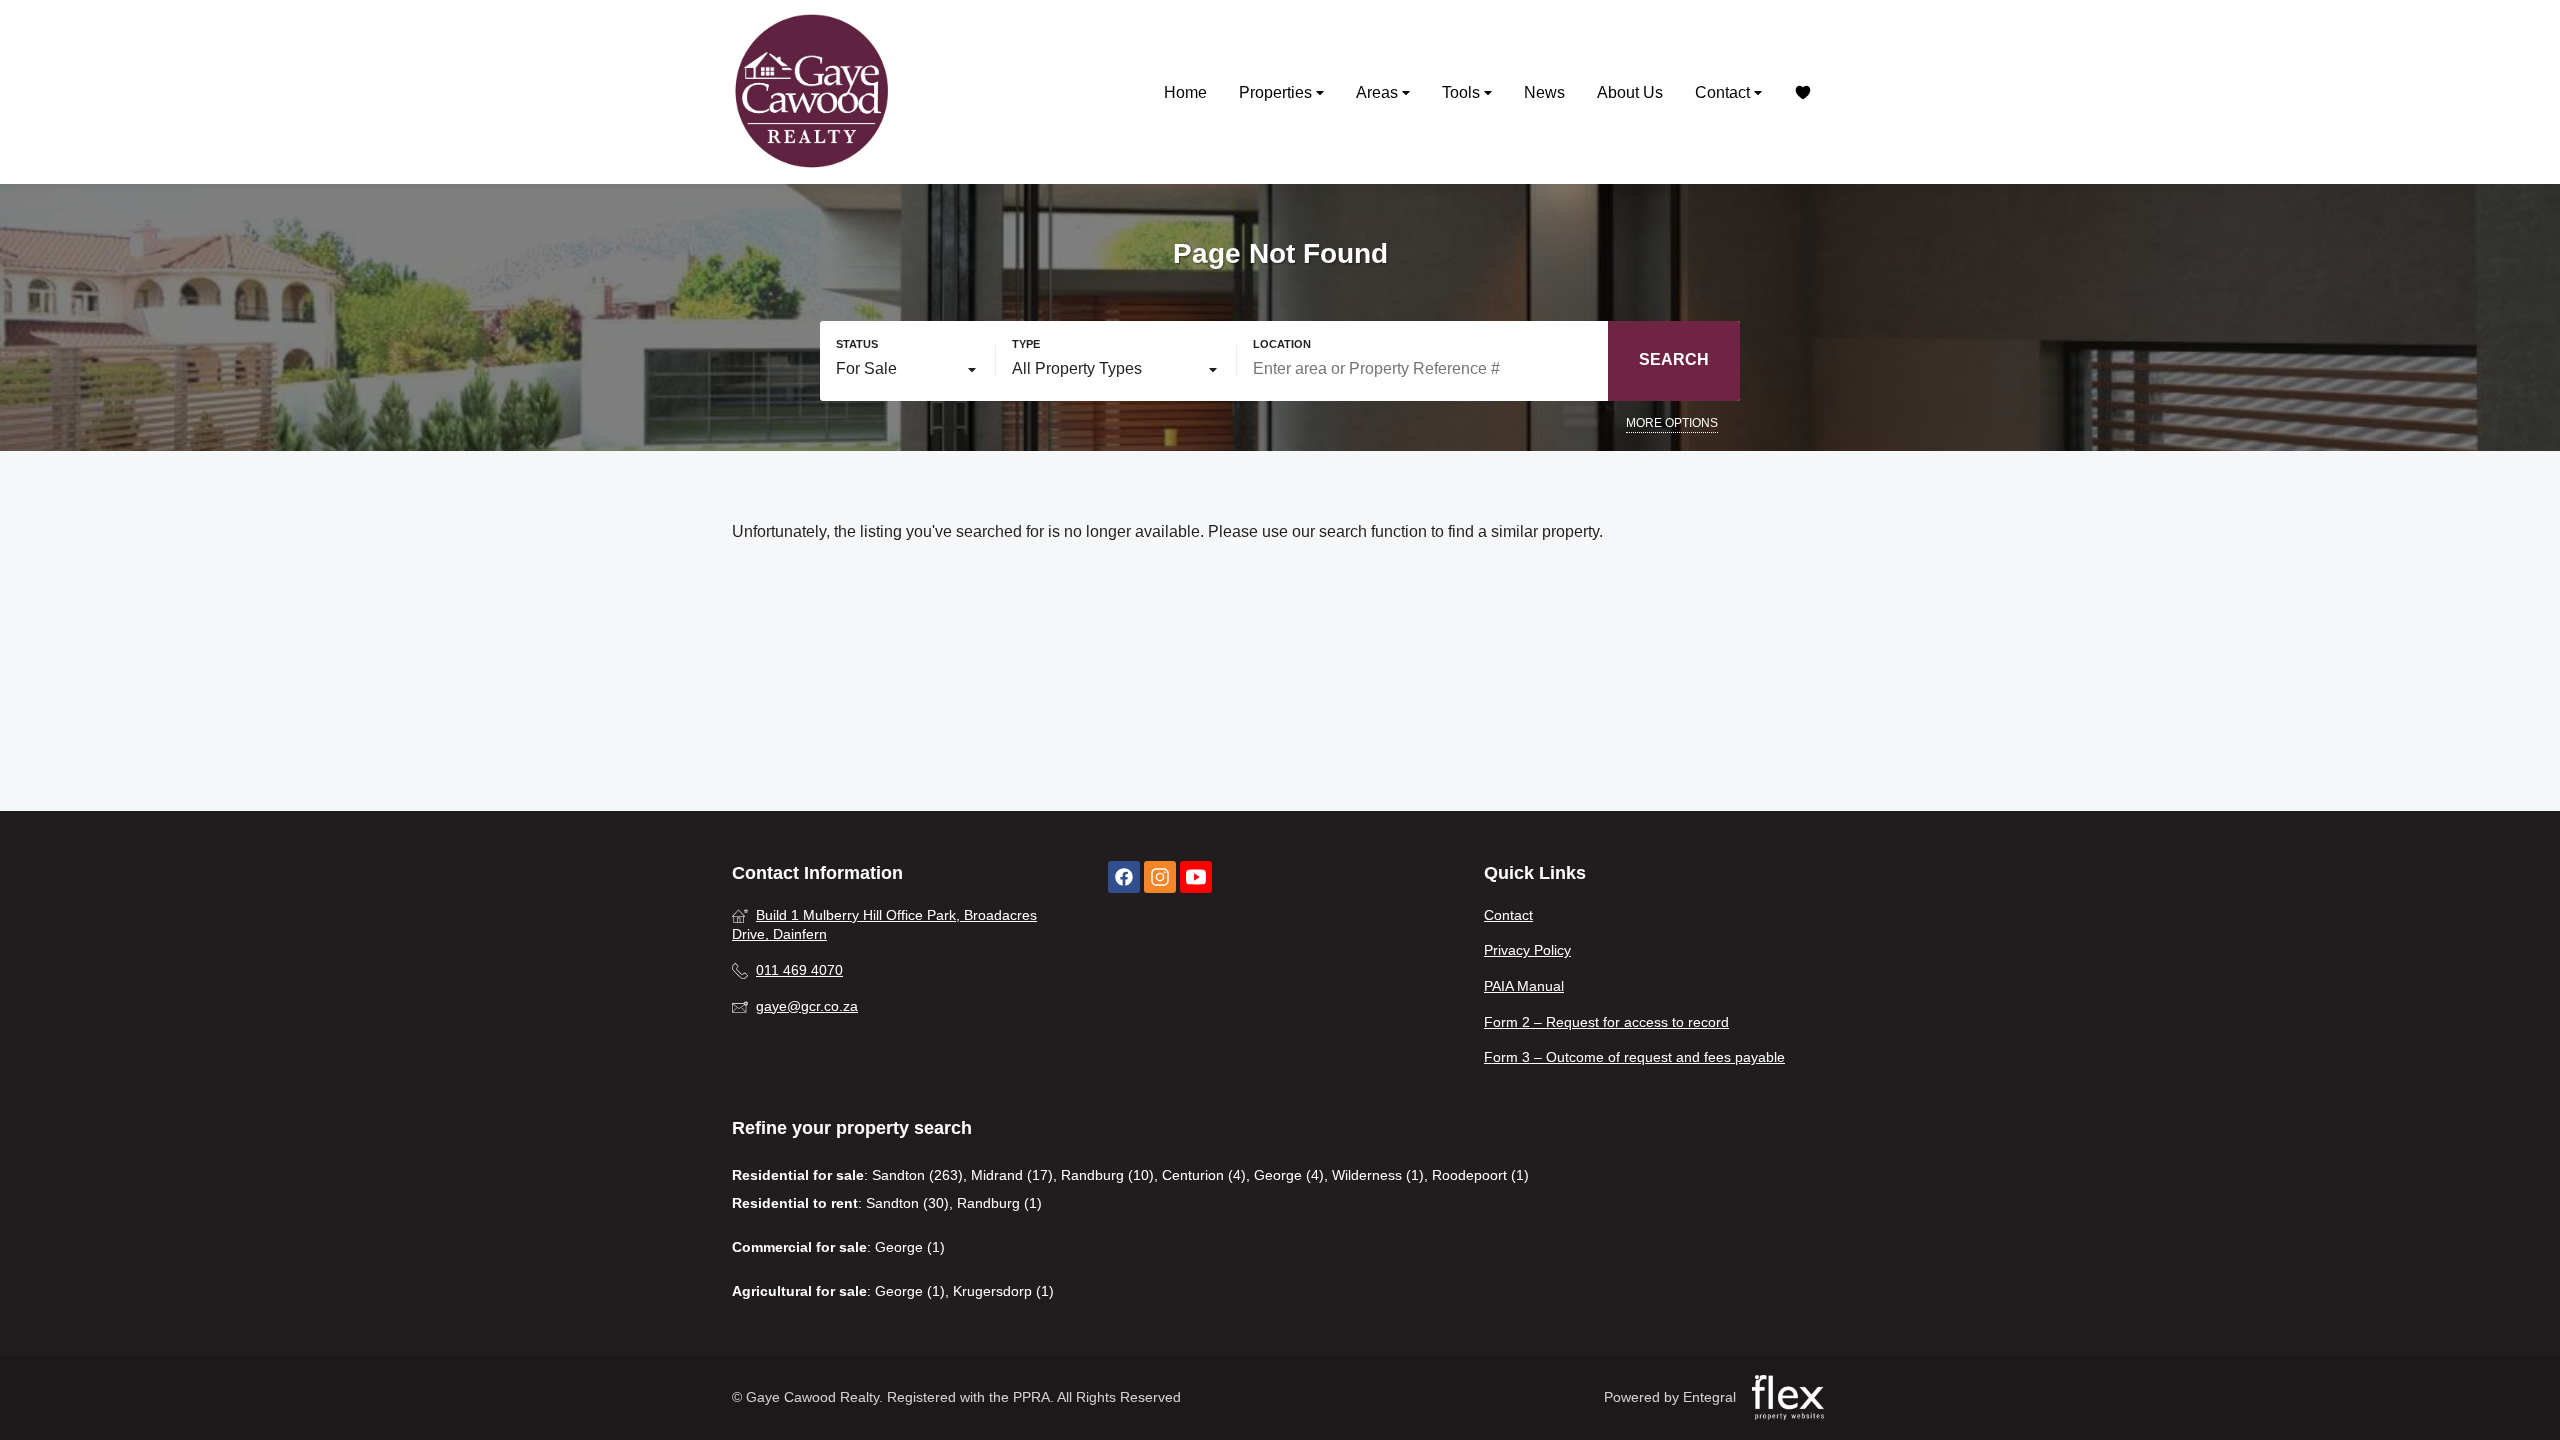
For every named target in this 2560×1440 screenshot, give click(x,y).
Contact (1724, 92)
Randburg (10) (1107, 1175)
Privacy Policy (1527, 950)
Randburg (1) (999, 1203)
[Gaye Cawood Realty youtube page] (1196, 877)
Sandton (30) (907, 1203)
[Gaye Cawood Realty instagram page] (1160, 877)
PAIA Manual (1524, 986)
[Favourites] (1803, 92)
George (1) (910, 1247)
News (1544, 92)
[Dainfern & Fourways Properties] (812, 92)
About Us (1630, 92)
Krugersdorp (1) (1003, 1291)
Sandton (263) (917, 1175)
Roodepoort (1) (1480, 1175)
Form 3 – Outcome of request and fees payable (1634, 1057)
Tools (1463, 92)
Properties (1277, 92)
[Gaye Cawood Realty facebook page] (1124, 877)
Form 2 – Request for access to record (1606, 1022)
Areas (1379, 92)
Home (1185, 92)
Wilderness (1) (1378, 1175)
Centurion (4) (1204, 1175)
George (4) (1289, 1175)
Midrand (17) (1012, 1175)
